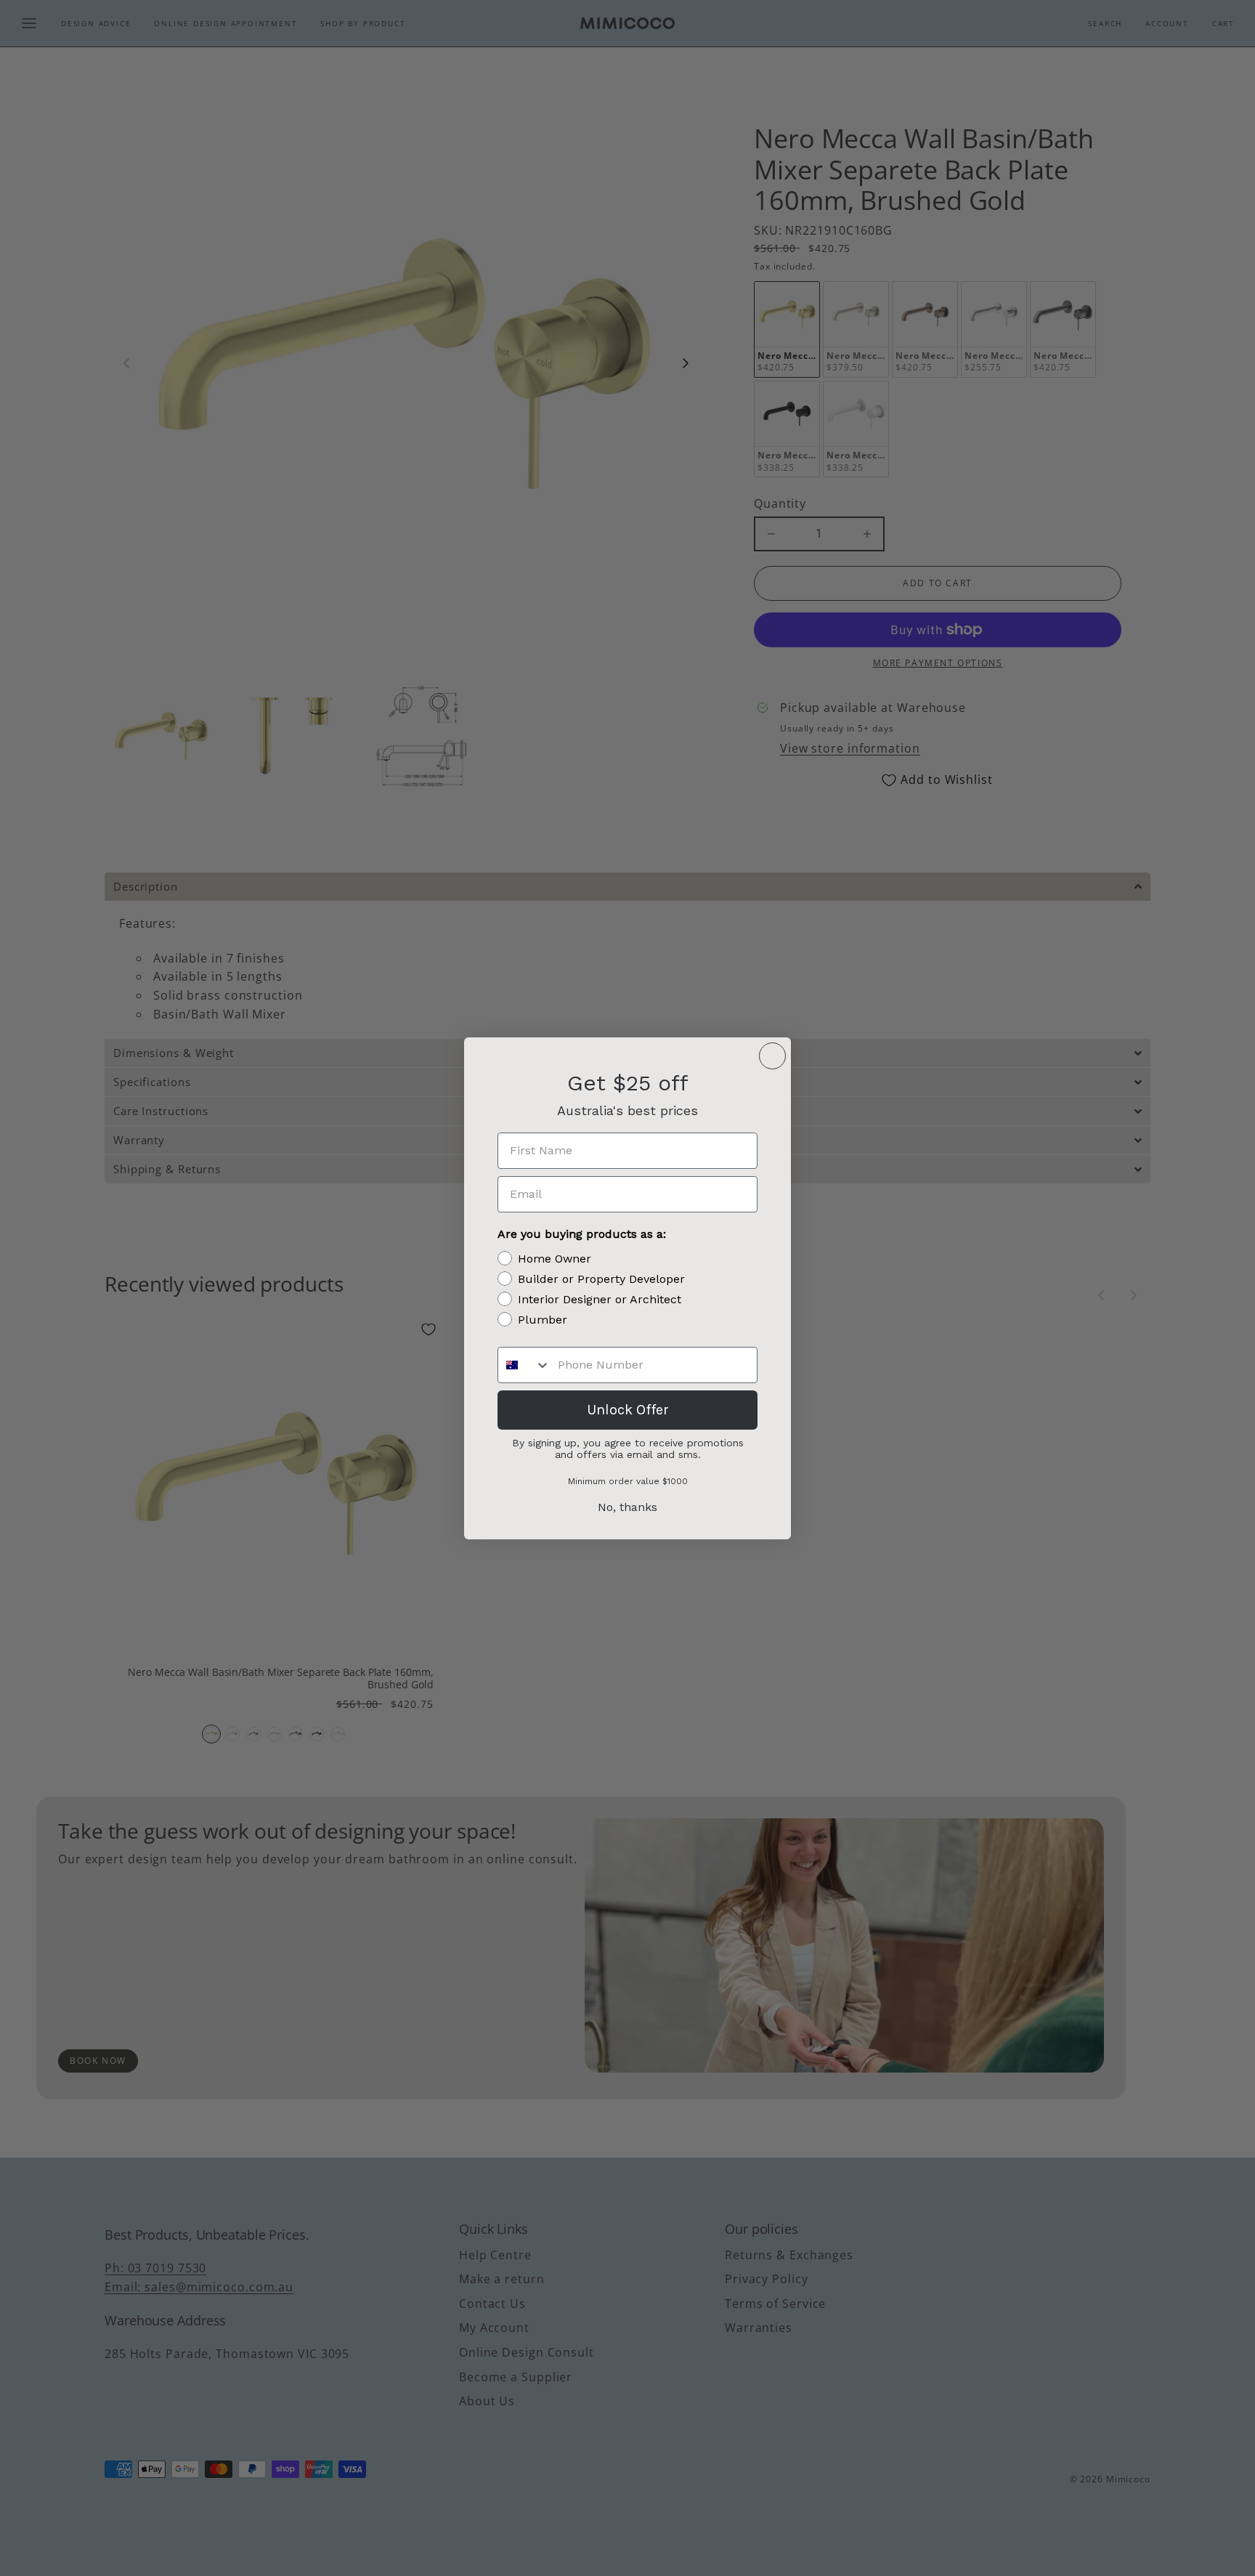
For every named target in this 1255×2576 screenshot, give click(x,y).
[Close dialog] (772, 1056)
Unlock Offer (628, 1410)
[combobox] (524, 1365)
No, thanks (627, 1507)
